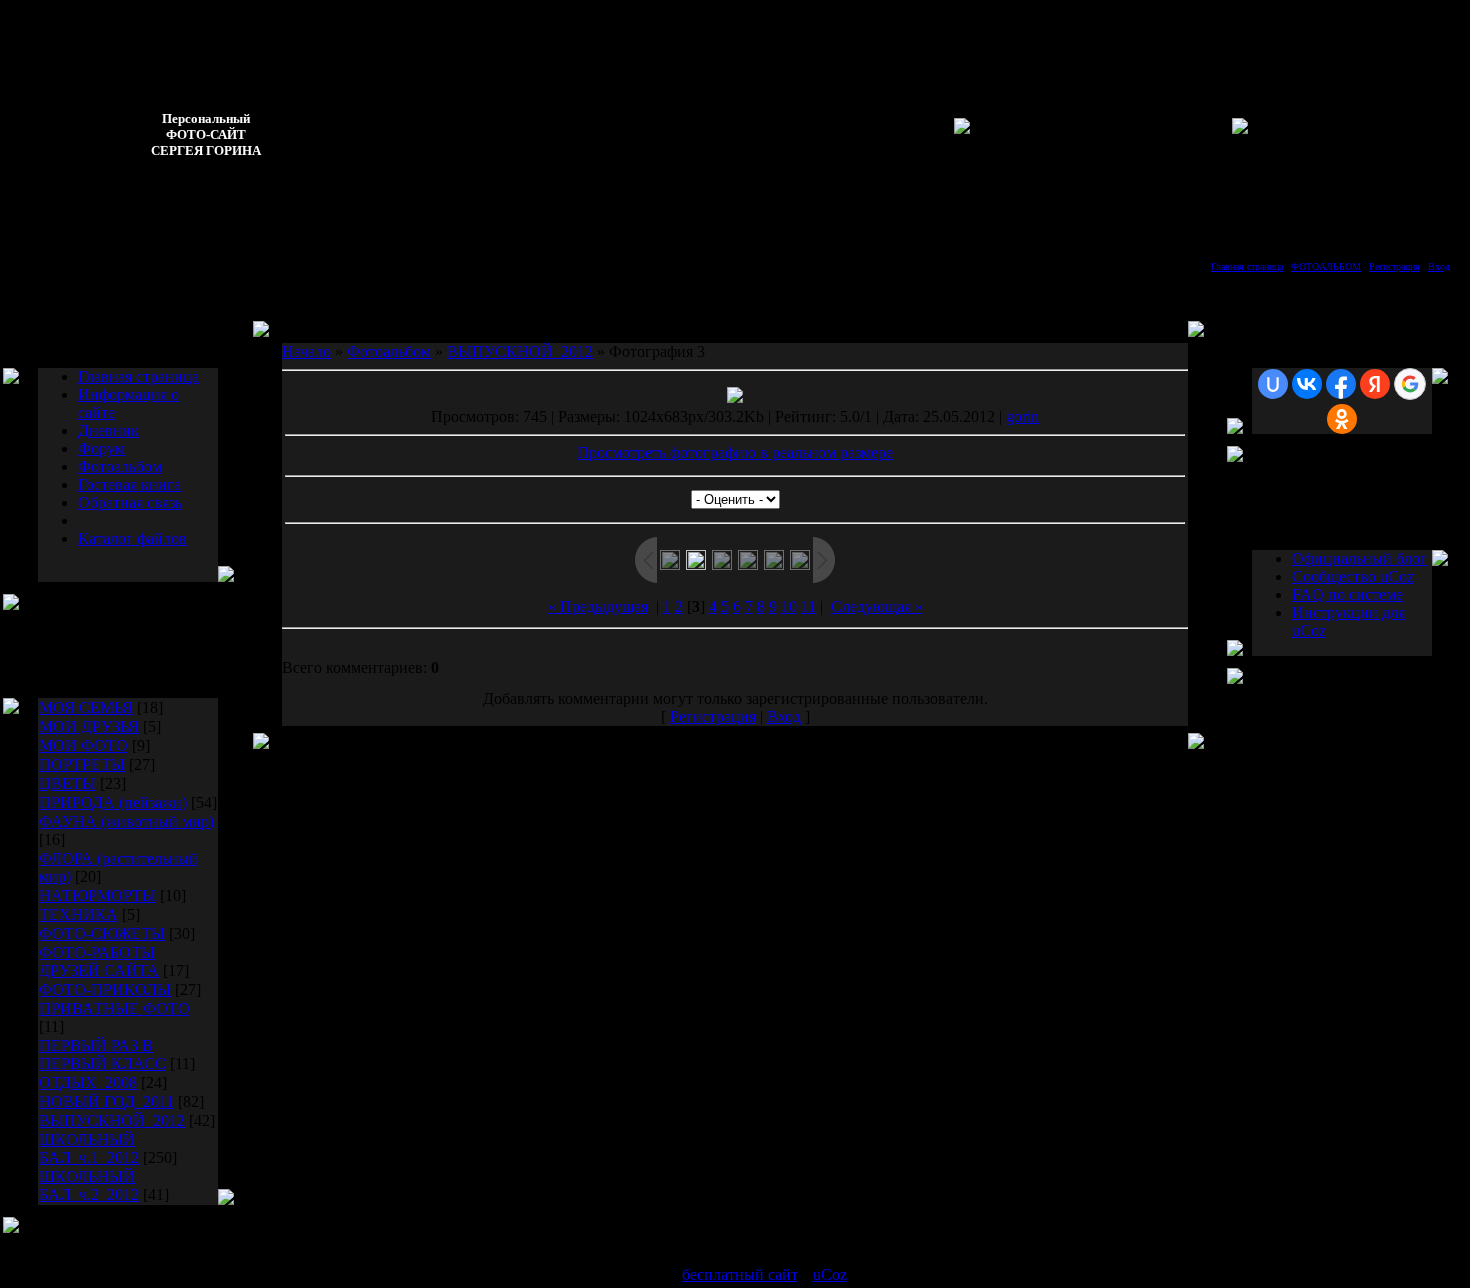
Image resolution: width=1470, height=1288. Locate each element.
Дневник (108, 430)
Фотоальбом (120, 466)
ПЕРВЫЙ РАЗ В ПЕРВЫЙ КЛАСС (102, 1054)
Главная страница (1247, 266)
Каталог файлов (132, 538)
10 (789, 606)
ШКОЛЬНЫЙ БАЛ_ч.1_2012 (89, 1148)
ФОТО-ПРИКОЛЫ (105, 989)
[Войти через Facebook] (1341, 384)
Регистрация (1394, 266)
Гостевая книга (129, 484)
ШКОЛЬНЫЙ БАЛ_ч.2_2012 (89, 1185)
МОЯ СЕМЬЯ (86, 707)
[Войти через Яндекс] (1375, 384)
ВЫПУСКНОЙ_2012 (112, 1120)
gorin (1022, 416)
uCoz (830, 1274)
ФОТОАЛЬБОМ (1326, 266)
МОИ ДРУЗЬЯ (89, 726)
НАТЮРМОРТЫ (97, 895)
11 (808, 606)
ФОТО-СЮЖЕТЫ (102, 933)
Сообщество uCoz (1353, 576)
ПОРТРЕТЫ (82, 764)
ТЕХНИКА (78, 914)
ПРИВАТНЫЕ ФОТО (114, 1008)
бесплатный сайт (740, 1274)
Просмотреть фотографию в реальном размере (735, 452)
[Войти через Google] (1410, 384)
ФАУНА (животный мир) (126, 821)
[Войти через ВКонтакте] (1307, 384)
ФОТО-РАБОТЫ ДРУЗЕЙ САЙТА (99, 961)
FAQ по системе (1347, 594)
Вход (1439, 266)
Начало (306, 351)
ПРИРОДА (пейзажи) (113, 802)
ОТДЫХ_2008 (88, 1082)
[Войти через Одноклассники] (1342, 419)
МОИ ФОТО (83, 745)
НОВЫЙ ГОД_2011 (106, 1101)
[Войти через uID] (1273, 384)
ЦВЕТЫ (67, 783)
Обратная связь (130, 502)
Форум (101, 448)
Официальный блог (1359, 558)
